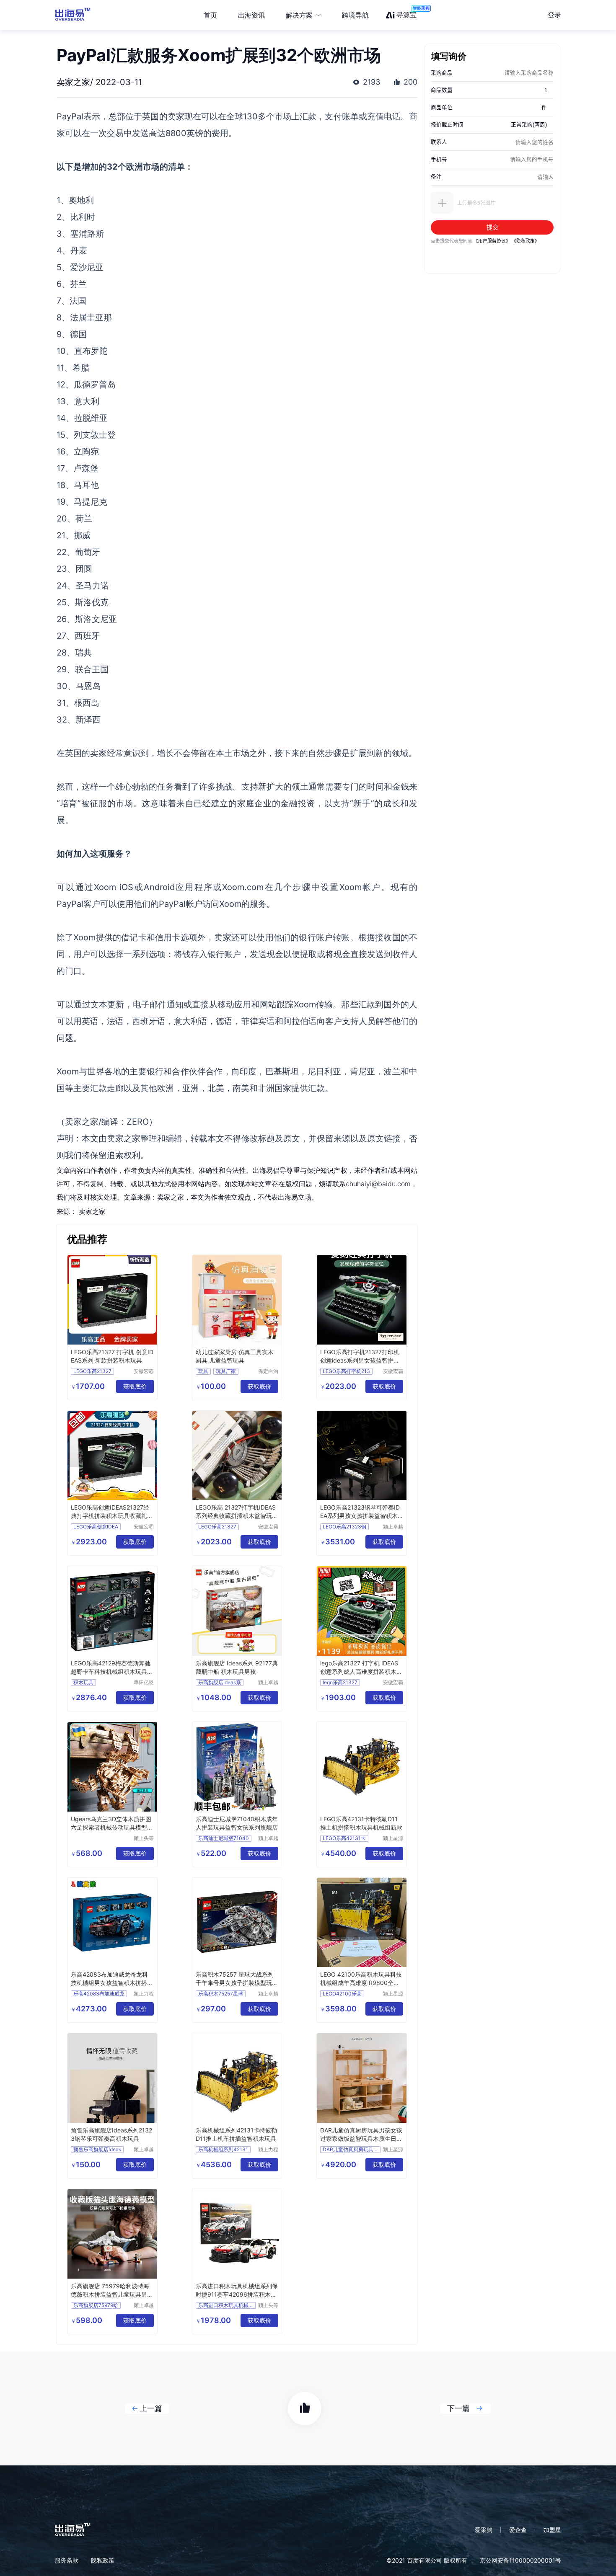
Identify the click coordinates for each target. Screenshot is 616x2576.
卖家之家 (92, 1211)
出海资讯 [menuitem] (251, 15)
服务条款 (67, 2560)
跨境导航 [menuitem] (355, 15)
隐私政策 (103, 2560)
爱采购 (484, 2530)
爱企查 (518, 2530)
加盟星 (552, 2530)
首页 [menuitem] (210, 15)
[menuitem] (303, 15)
